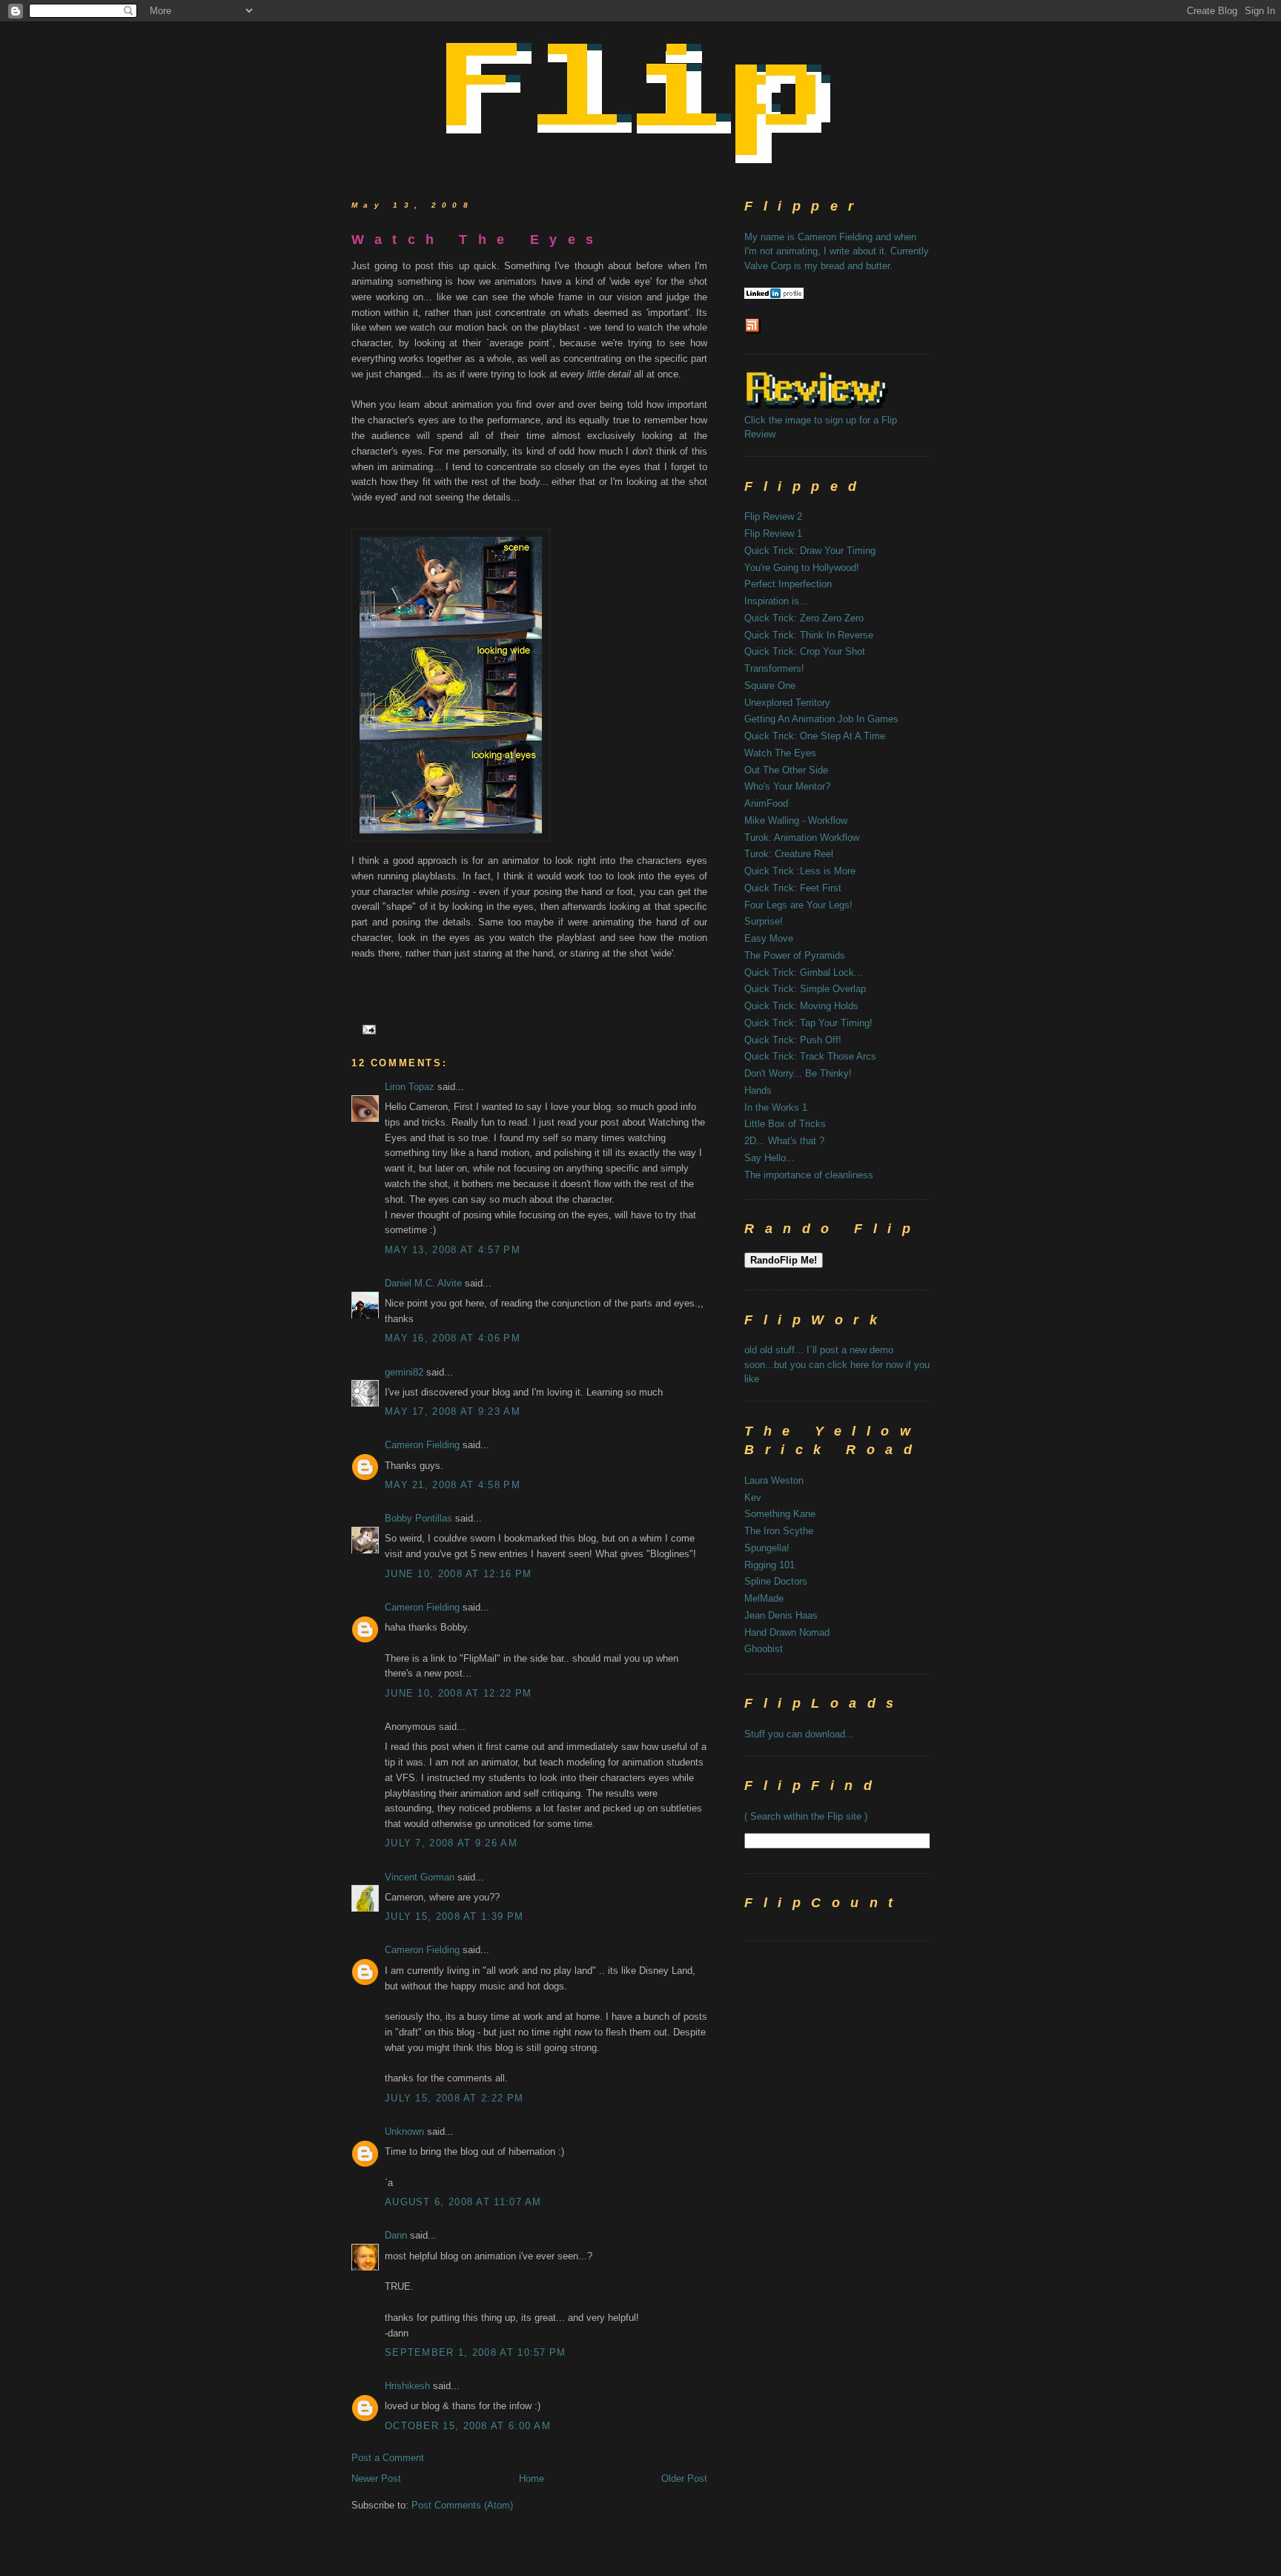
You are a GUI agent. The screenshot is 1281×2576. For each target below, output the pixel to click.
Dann (396, 2235)
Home (532, 2478)
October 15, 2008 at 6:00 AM (468, 2426)
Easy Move (769, 938)
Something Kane (780, 1514)
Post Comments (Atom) (462, 2505)
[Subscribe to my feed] (753, 332)
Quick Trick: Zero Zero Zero (804, 618)
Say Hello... (769, 1158)
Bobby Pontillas (418, 1518)
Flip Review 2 (773, 516)
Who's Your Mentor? (787, 786)
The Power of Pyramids (795, 955)
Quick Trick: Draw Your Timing (810, 551)
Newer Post (376, 2478)
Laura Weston (774, 1480)
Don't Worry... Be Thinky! (798, 1073)
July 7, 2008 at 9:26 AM (451, 1843)
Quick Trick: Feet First (793, 888)
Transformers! (774, 668)
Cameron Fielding (422, 1445)
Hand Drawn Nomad (787, 1632)
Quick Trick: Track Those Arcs (810, 1056)
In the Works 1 (776, 1107)
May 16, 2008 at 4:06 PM (453, 1338)
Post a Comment (388, 2458)
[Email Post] (367, 1029)
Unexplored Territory (787, 703)
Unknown (404, 2131)
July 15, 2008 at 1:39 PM (454, 1916)
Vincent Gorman (420, 1877)
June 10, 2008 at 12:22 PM (459, 1693)
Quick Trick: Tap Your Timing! (808, 1023)
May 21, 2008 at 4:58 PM (453, 1485)
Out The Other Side (786, 770)
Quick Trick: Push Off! (793, 1040)
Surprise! (764, 921)
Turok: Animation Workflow (802, 838)
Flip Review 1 (773, 534)
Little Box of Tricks (785, 1124)
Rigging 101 (769, 1565)
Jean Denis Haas (781, 1615)
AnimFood (766, 803)
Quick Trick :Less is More (800, 871)
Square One (770, 686)
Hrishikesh (407, 2386)
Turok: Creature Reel (789, 854)
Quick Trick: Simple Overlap (805, 989)
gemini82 (404, 1372)
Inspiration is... (776, 601)
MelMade (764, 1598)
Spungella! (767, 1548)
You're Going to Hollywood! (802, 568)
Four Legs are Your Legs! (798, 905)
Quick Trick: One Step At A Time (815, 736)
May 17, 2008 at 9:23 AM (453, 1411)
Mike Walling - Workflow (796, 820)
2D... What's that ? (784, 1141)
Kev (753, 1497)
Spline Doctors (776, 1581)
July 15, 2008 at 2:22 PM (454, 2098)
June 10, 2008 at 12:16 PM (459, 1574)
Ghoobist (764, 1649)
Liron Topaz (410, 1087)
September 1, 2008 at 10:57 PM (476, 2352)
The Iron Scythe (779, 1531)
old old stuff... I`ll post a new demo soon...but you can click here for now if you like (837, 1364)
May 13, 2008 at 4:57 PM (453, 1250)
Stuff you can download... (799, 1734)
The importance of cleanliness (809, 1175)
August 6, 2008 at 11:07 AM (463, 2202)
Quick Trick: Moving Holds (801, 1006)
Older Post (684, 2478)
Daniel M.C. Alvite (423, 1283)
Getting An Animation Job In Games (821, 719)
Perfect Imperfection (788, 584)
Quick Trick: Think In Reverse (809, 635)
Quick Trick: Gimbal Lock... (804, 972)
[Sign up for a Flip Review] (838, 405)
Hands (758, 1090)
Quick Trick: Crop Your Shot (805, 651)
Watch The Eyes (478, 240)
